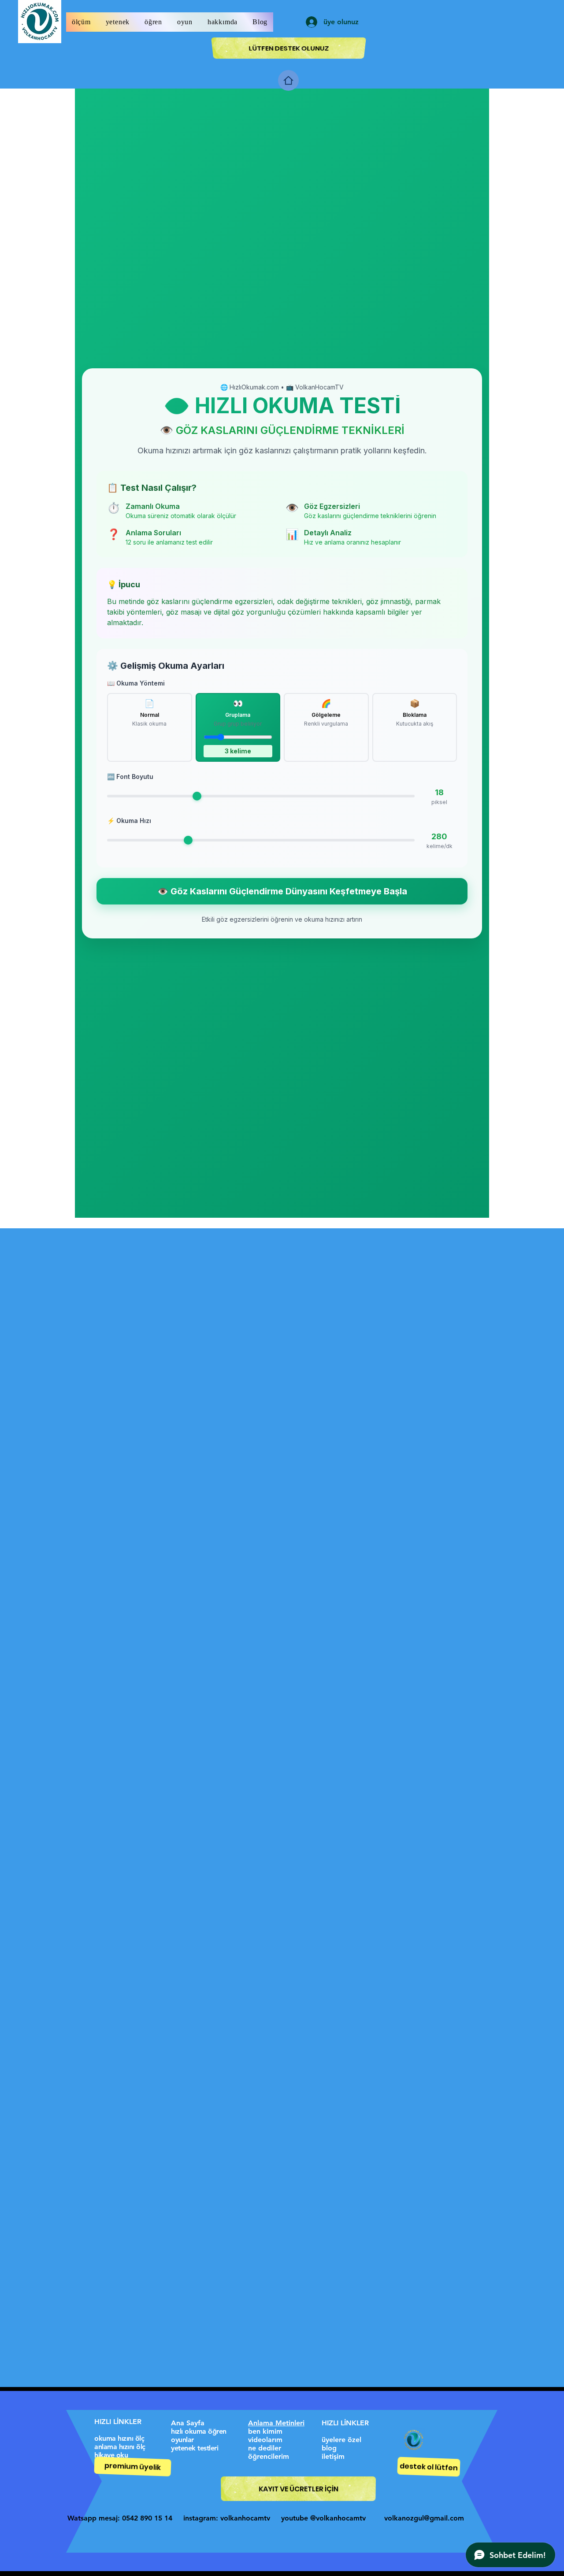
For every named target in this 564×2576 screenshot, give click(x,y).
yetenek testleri (195, 2448)
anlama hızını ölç (120, 2447)
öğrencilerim (269, 2456)
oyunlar (182, 2440)
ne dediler (265, 2448)
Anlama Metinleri (276, 2423)
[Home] (288, 80)
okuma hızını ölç (119, 2438)
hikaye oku (111, 2455)
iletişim (333, 2456)
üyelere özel (341, 2440)
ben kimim (265, 2431)
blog (329, 2448)
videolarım (265, 2440)
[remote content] (282, 653)
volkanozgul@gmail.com (424, 2518)
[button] (81, 22)
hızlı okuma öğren (199, 2431)
